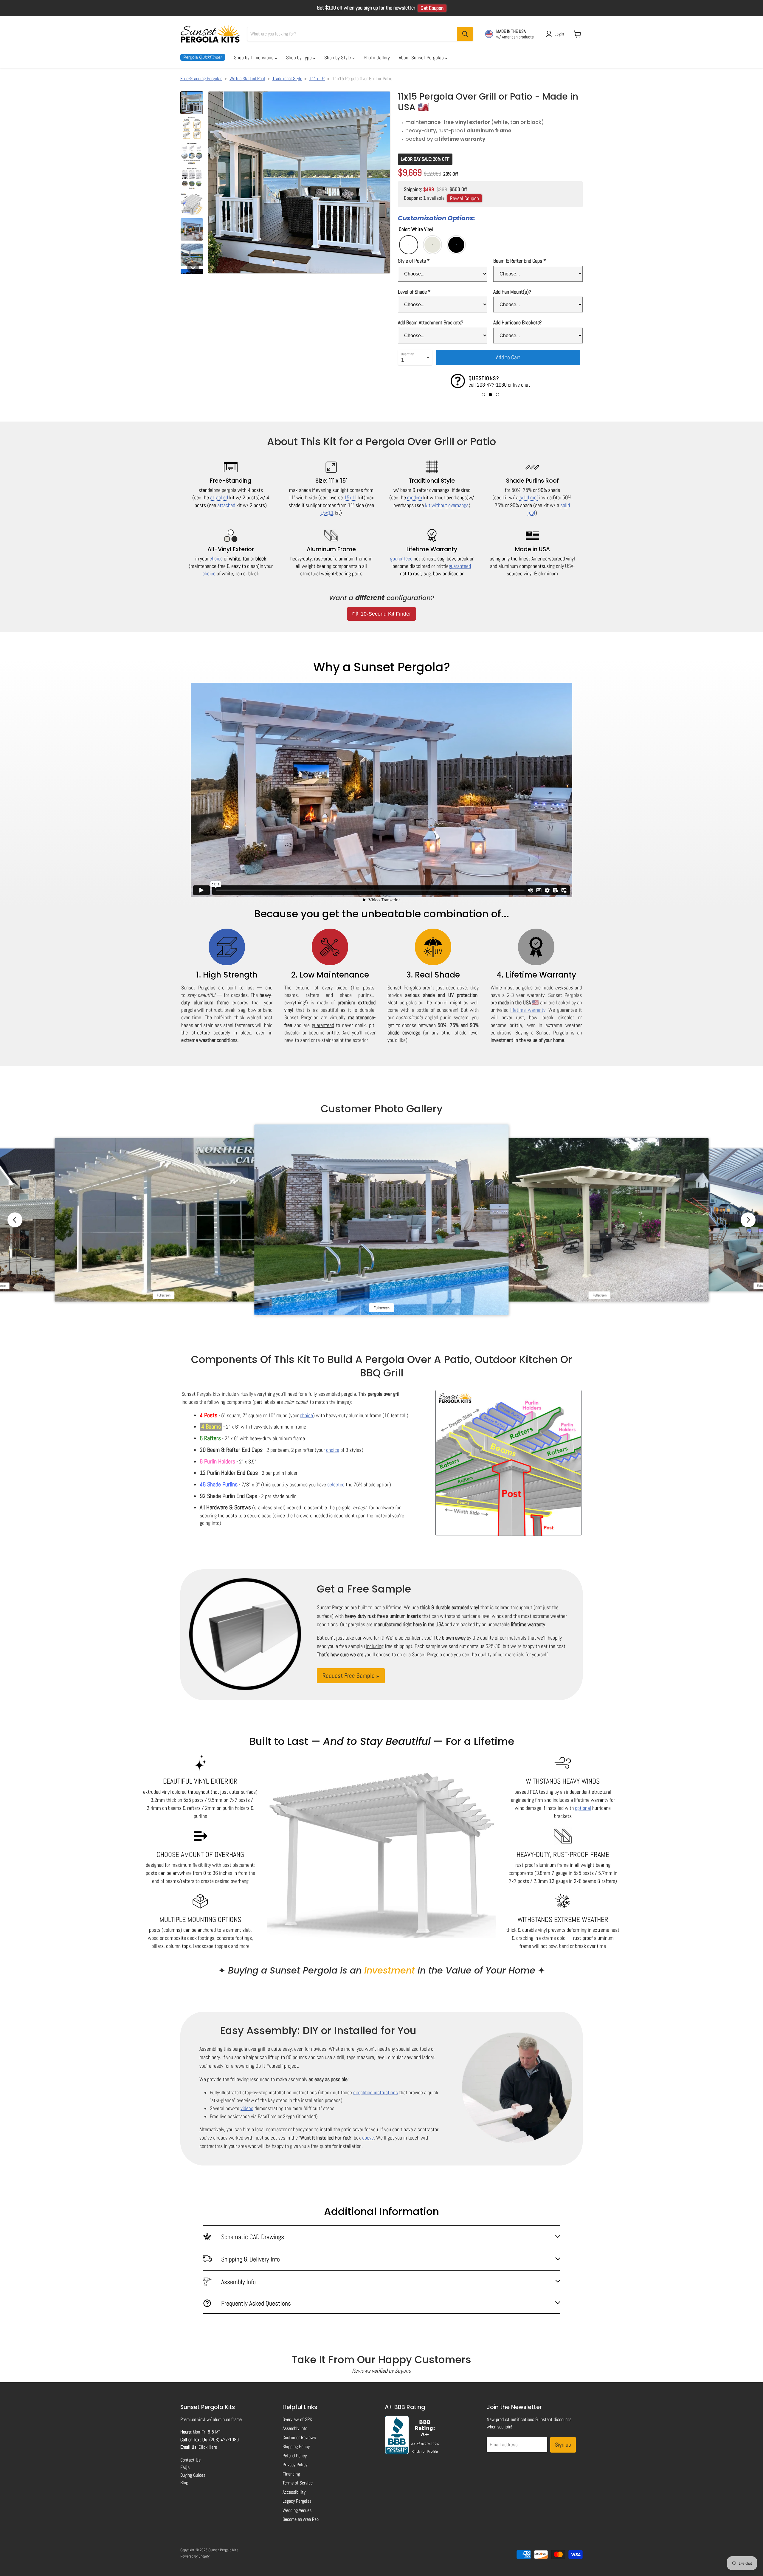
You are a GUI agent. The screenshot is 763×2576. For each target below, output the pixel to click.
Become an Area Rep (301, 2519)
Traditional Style (287, 79)
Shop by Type (300, 58)
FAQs (185, 2467)
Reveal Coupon (465, 198)
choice (216, 559)
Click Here (208, 2447)
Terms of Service (298, 2483)
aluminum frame (227, 2419)
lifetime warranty (528, 1010)
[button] (192, 103)
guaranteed (401, 559)
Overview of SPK (297, 2419)
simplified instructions (376, 2092)
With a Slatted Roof (247, 79)
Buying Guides (193, 2475)
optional (583, 1808)
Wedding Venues (297, 2510)
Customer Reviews (299, 2438)
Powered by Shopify (195, 2556)
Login (559, 34)
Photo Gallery (377, 58)
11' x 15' (317, 79)
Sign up (563, 2445)
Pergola (203, 57)
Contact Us (190, 2460)
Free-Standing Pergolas (201, 79)
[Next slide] (748, 1220)
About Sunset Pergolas (422, 58)
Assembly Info (295, 2428)
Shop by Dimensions (254, 58)
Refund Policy (295, 2456)
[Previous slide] (15, 1220)
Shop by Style (338, 58)
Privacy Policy (295, 2465)
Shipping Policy (296, 2446)
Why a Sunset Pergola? (382, 667)
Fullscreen (163, 1295)
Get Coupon (432, 8)
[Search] (465, 34)
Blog (184, 2483)
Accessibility (294, 2492)
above (368, 2138)
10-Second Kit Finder (385, 614)
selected (336, 1484)
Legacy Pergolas (297, 2501)
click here (481, 385)
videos (247, 2108)
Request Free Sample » (351, 1676)
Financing (291, 2474)
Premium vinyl (193, 2419)
